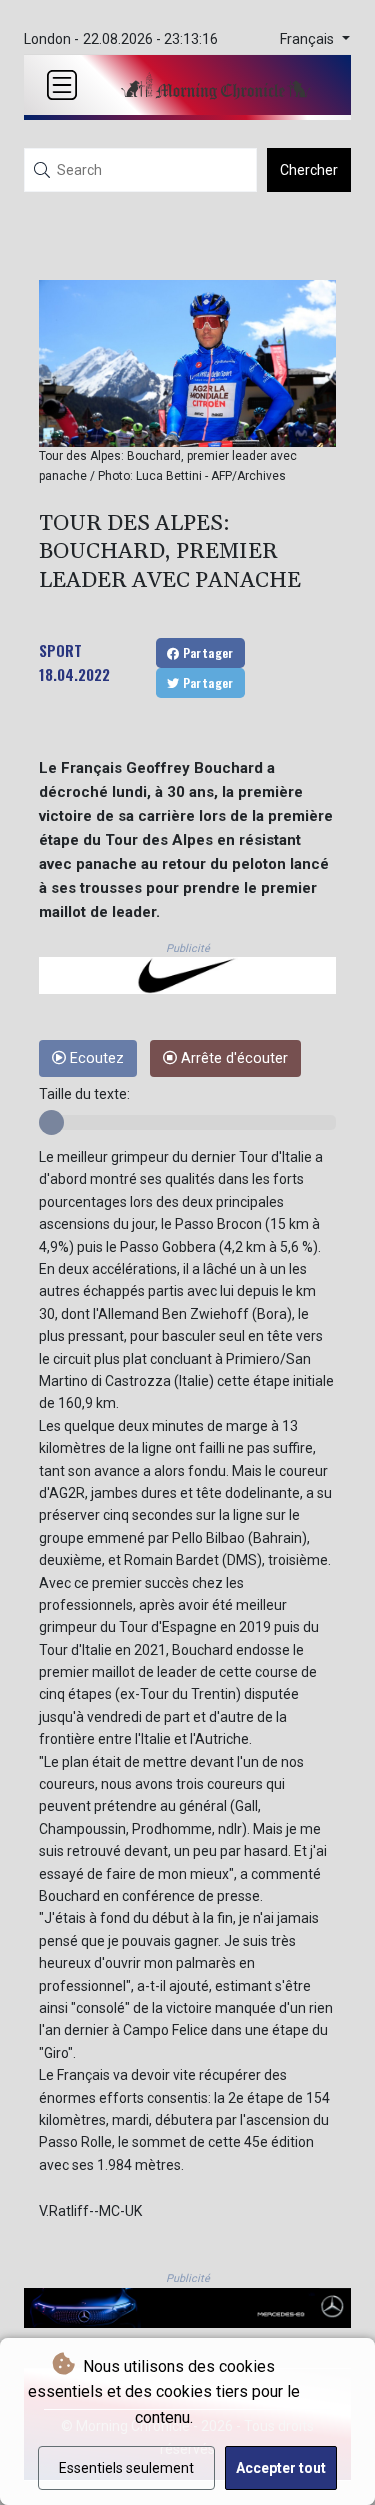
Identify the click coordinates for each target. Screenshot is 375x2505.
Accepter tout (281, 2468)
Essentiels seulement (126, 2468)
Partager (206, 652)
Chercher (309, 170)
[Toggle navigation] (62, 85)
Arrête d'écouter (232, 1058)
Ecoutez (95, 1058)
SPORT (60, 650)
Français (309, 39)
